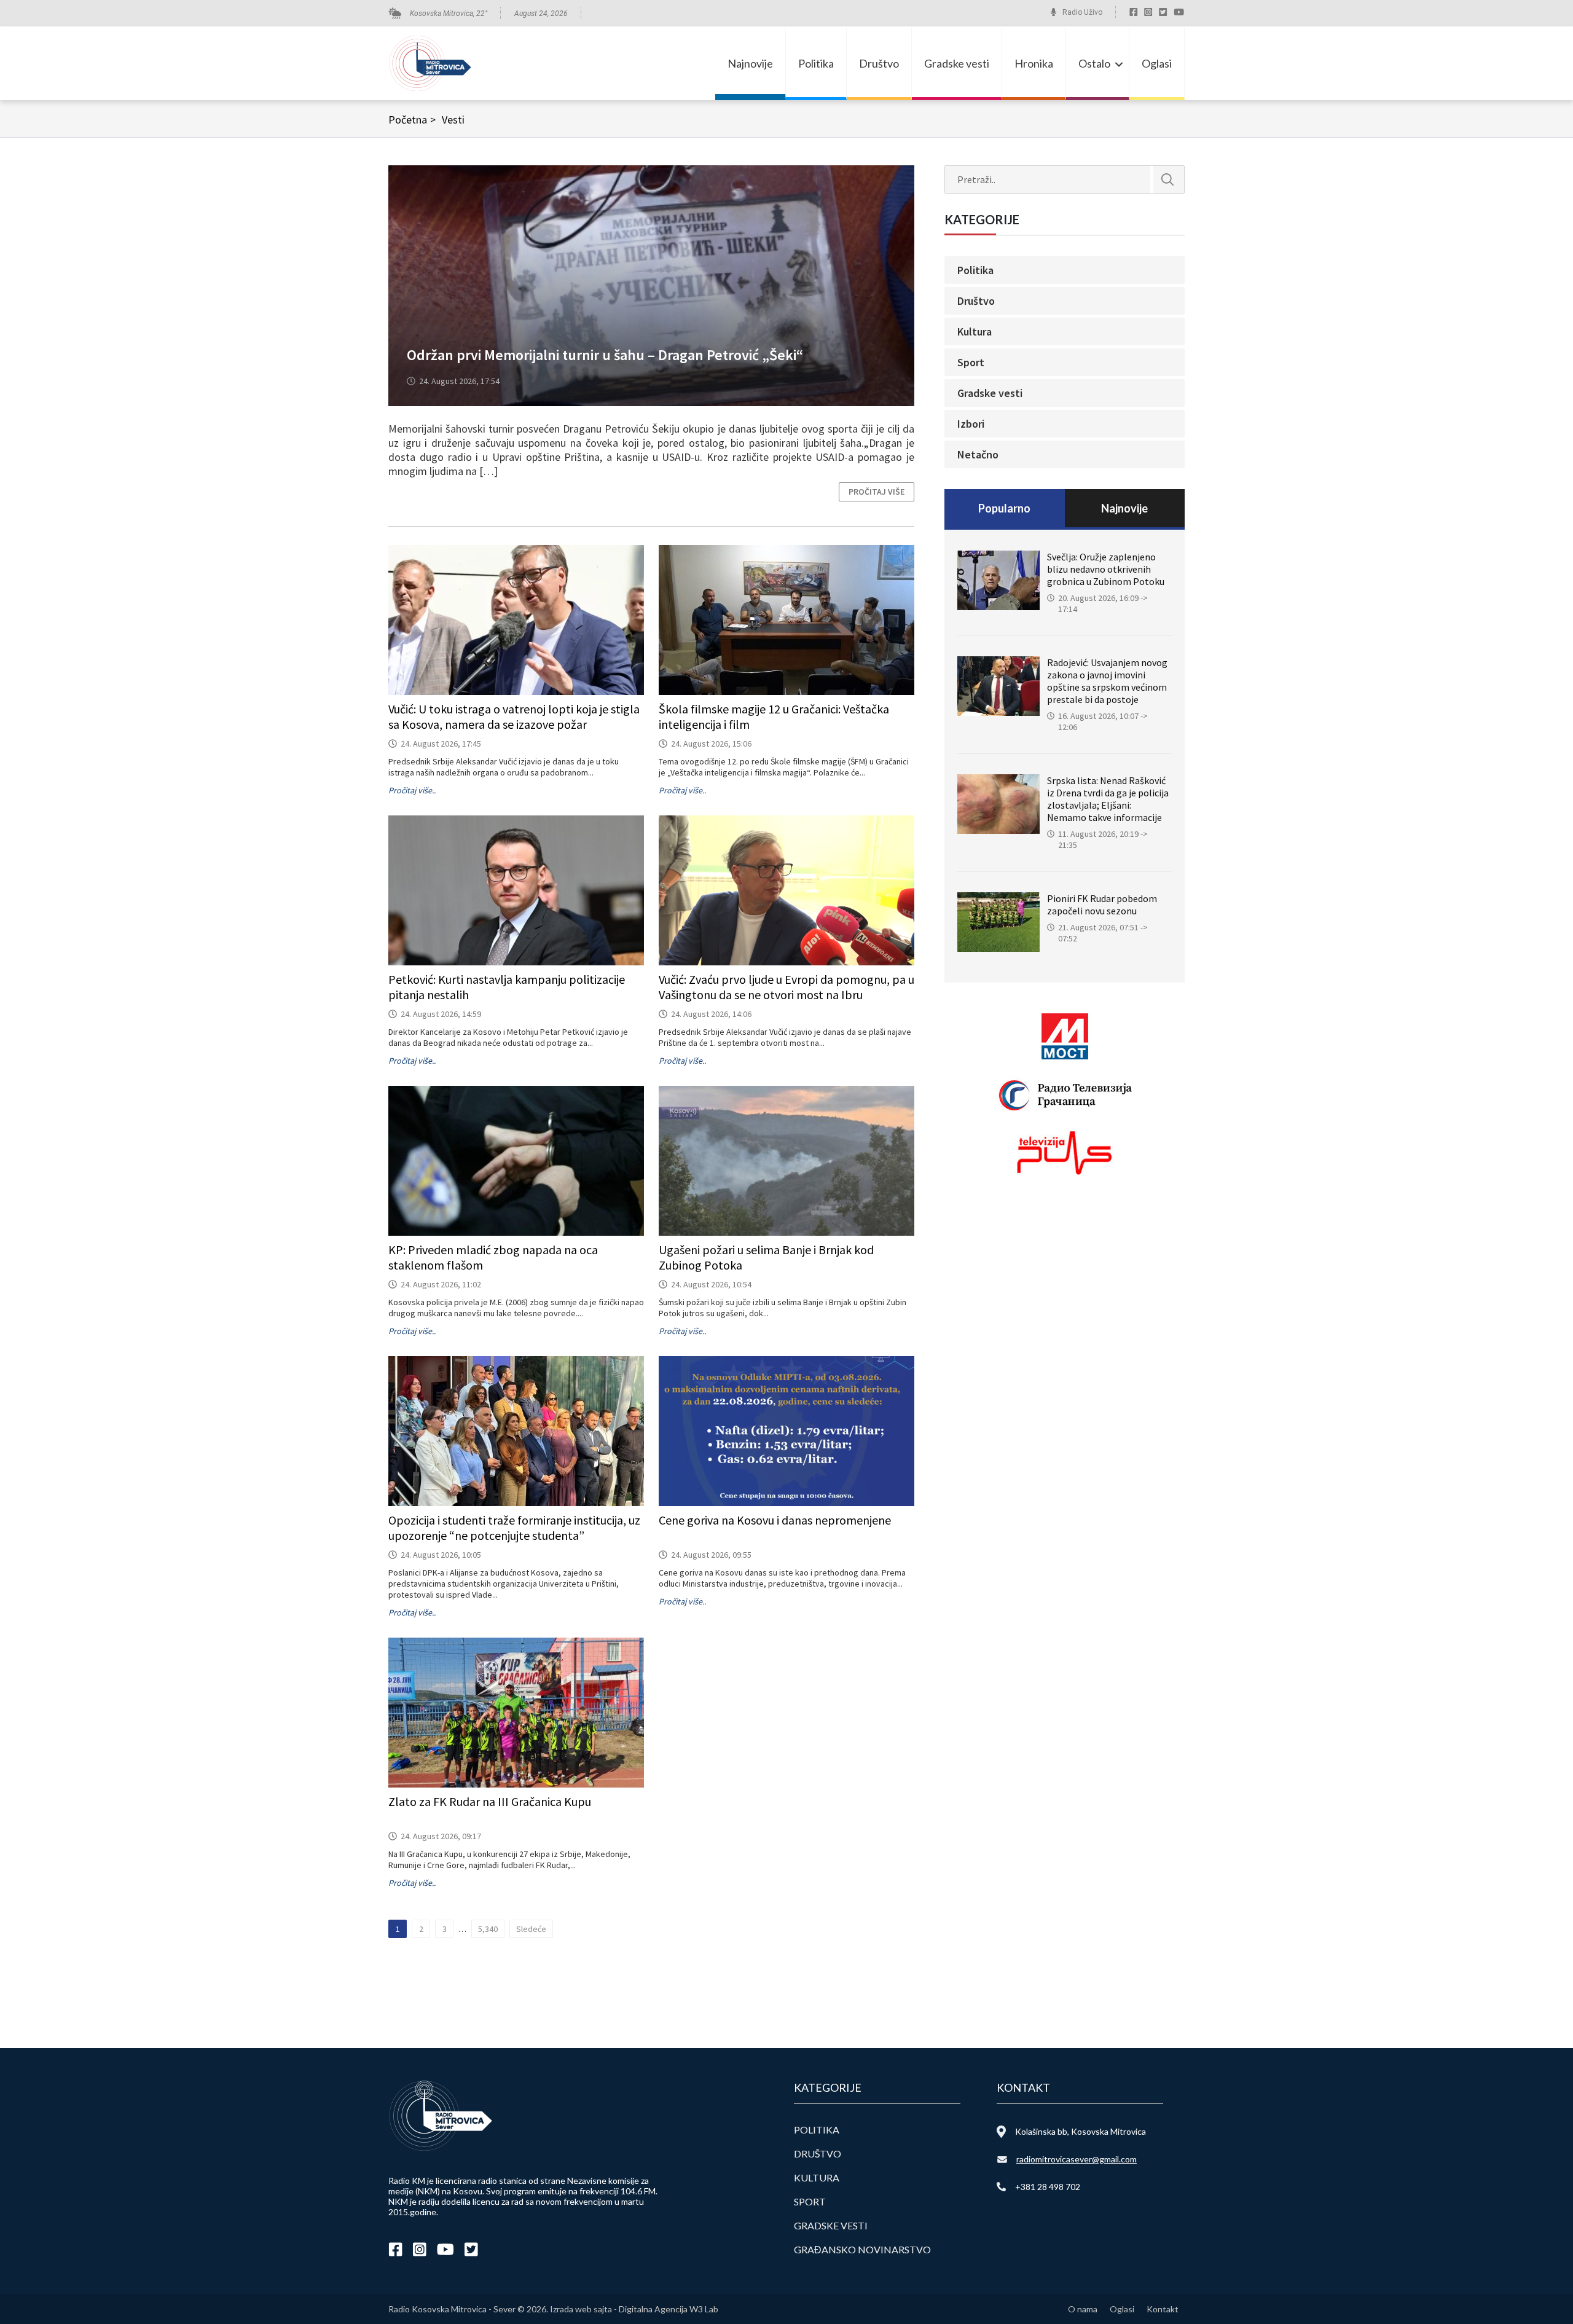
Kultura (975, 332)
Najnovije (750, 63)
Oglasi (1157, 63)
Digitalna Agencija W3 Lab (669, 2309)
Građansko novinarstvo (862, 2249)
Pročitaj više (877, 492)
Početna (412, 120)
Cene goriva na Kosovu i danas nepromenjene (775, 1520)
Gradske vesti (957, 63)
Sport (971, 362)
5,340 (488, 1929)
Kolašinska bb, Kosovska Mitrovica (1081, 2131)
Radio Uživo (1082, 12)
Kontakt (1163, 2309)
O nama (1083, 2309)
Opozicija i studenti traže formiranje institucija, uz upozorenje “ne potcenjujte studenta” (514, 1528)
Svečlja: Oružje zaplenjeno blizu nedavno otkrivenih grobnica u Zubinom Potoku (1106, 569)
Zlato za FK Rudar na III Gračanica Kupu (490, 1801)
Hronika (1034, 63)
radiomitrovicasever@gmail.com (1077, 2159)
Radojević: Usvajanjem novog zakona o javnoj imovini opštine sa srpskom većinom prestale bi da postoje (1107, 681)
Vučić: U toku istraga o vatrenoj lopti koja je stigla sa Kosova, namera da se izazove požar (514, 716)
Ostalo (1094, 63)
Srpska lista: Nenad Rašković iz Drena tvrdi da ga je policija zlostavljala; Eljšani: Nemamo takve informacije (1108, 799)
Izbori (971, 424)
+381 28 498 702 (1048, 2187)
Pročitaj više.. (412, 790)
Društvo (879, 63)
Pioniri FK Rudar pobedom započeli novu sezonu (1102, 905)
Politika (816, 63)
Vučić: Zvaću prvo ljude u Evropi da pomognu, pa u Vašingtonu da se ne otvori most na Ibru (786, 987)
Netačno (978, 454)
